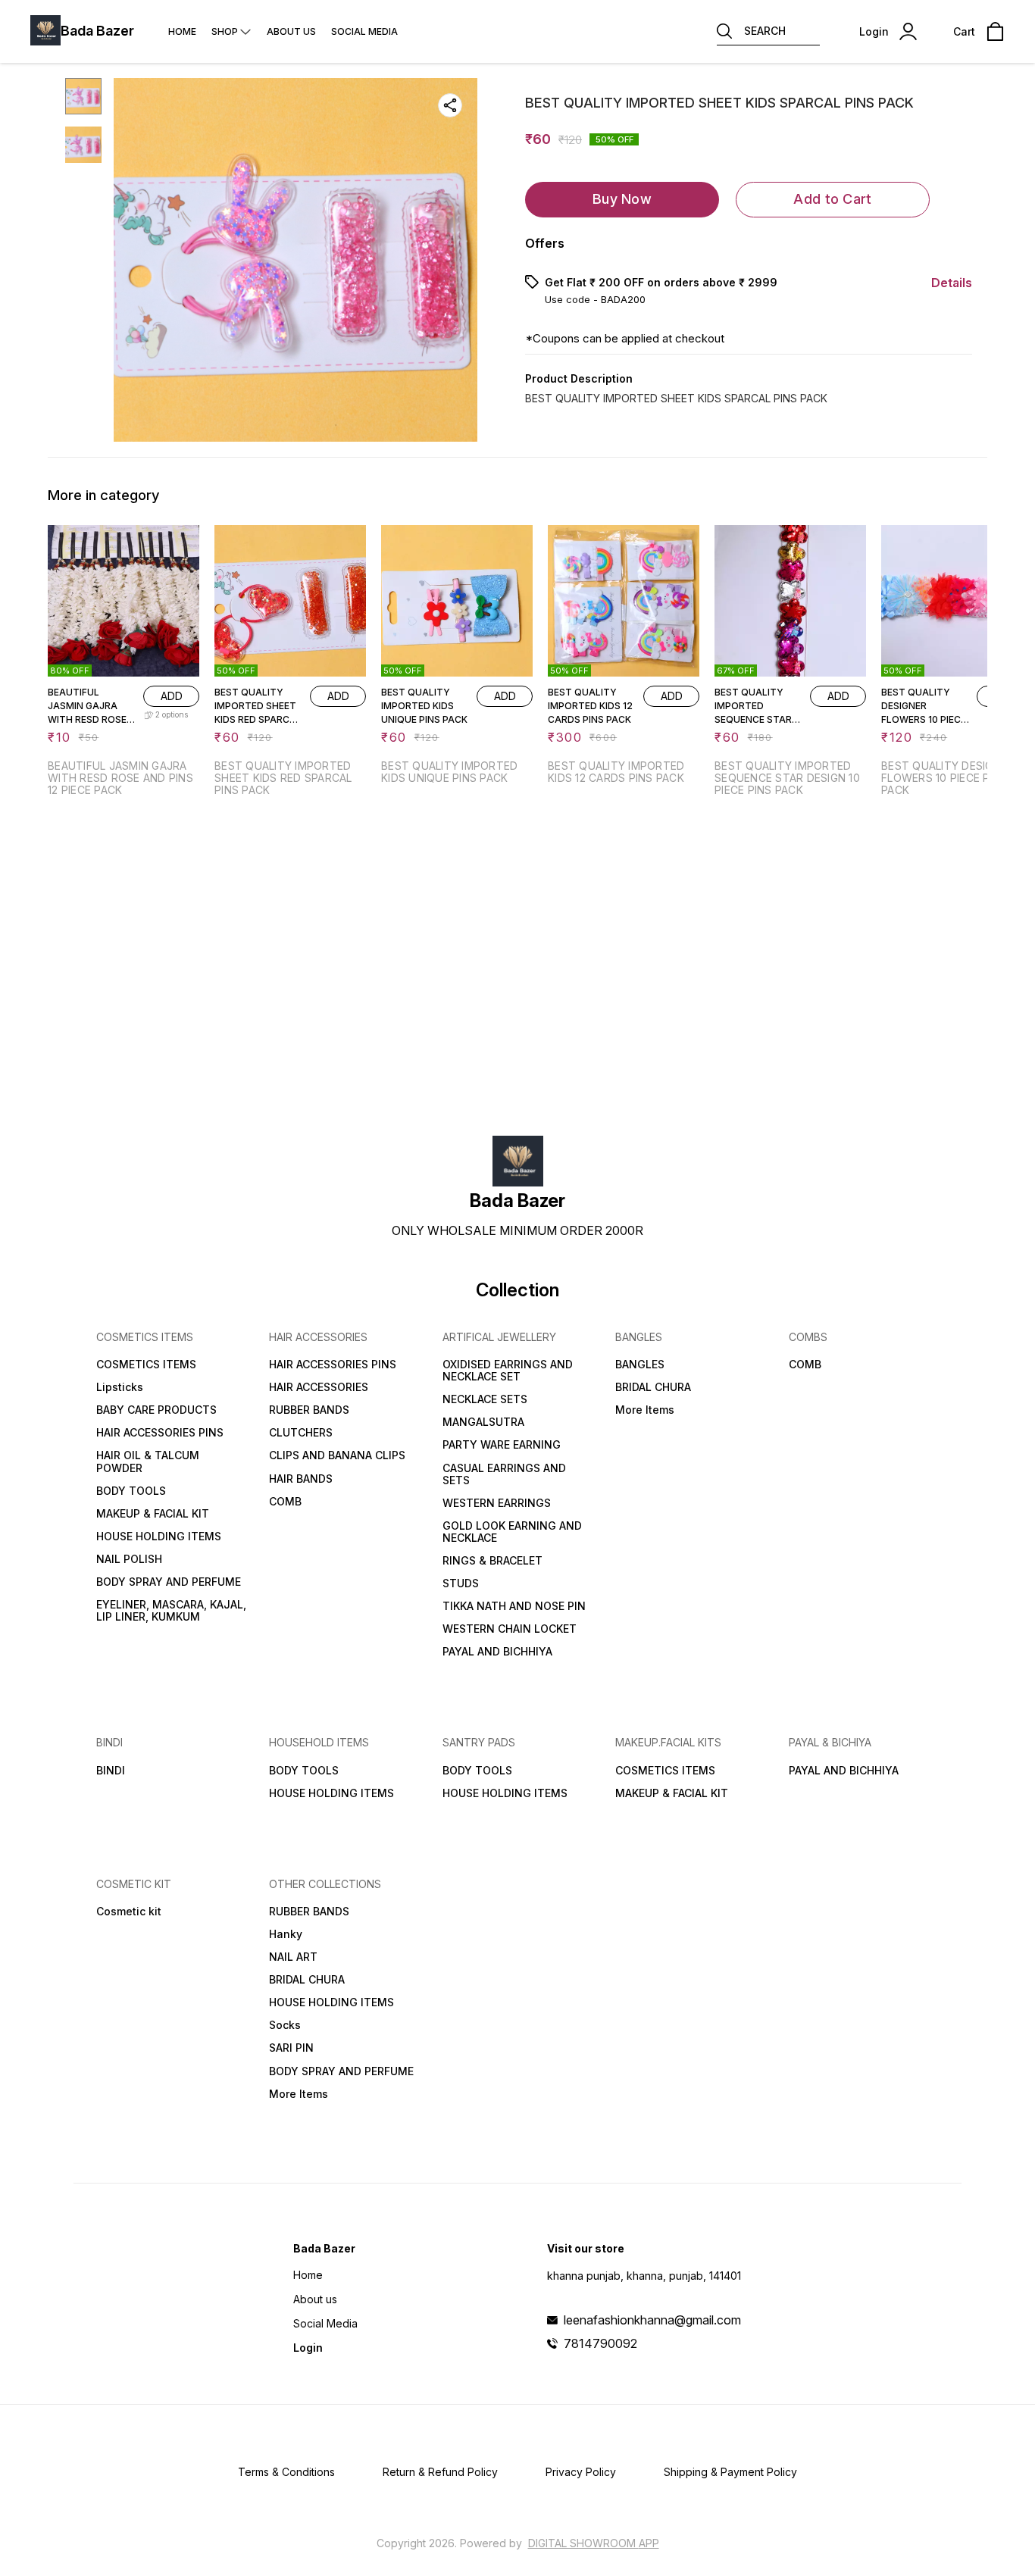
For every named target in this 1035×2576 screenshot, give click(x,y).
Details (952, 283)
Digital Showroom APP (594, 2543)
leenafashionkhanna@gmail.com (652, 2320)
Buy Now (622, 199)
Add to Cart (832, 199)
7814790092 (600, 2343)
